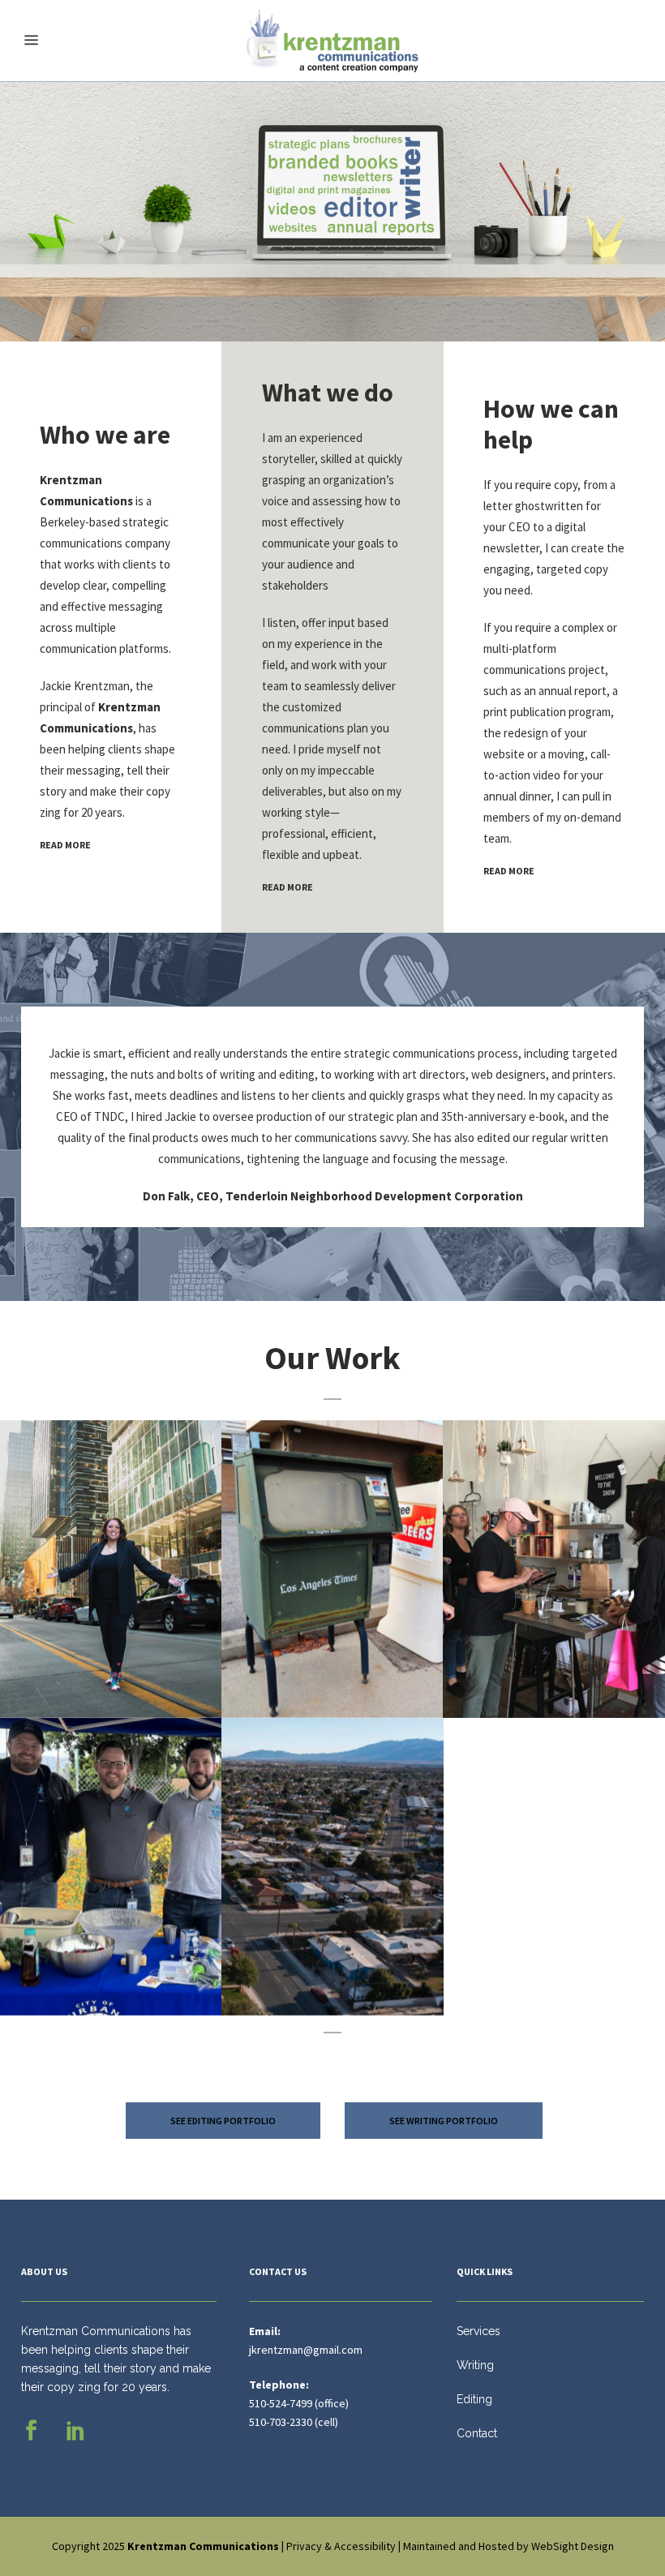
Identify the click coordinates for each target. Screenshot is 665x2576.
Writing (475, 2365)
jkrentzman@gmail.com (306, 2350)
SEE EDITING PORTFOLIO (223, 2121)
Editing (474, 2399)
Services (478, 2331)
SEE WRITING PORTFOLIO (444, 2121)
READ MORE (65, 845)
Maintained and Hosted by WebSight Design (508, 2546)
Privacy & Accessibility (341, 2546)
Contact (477, 2433)
